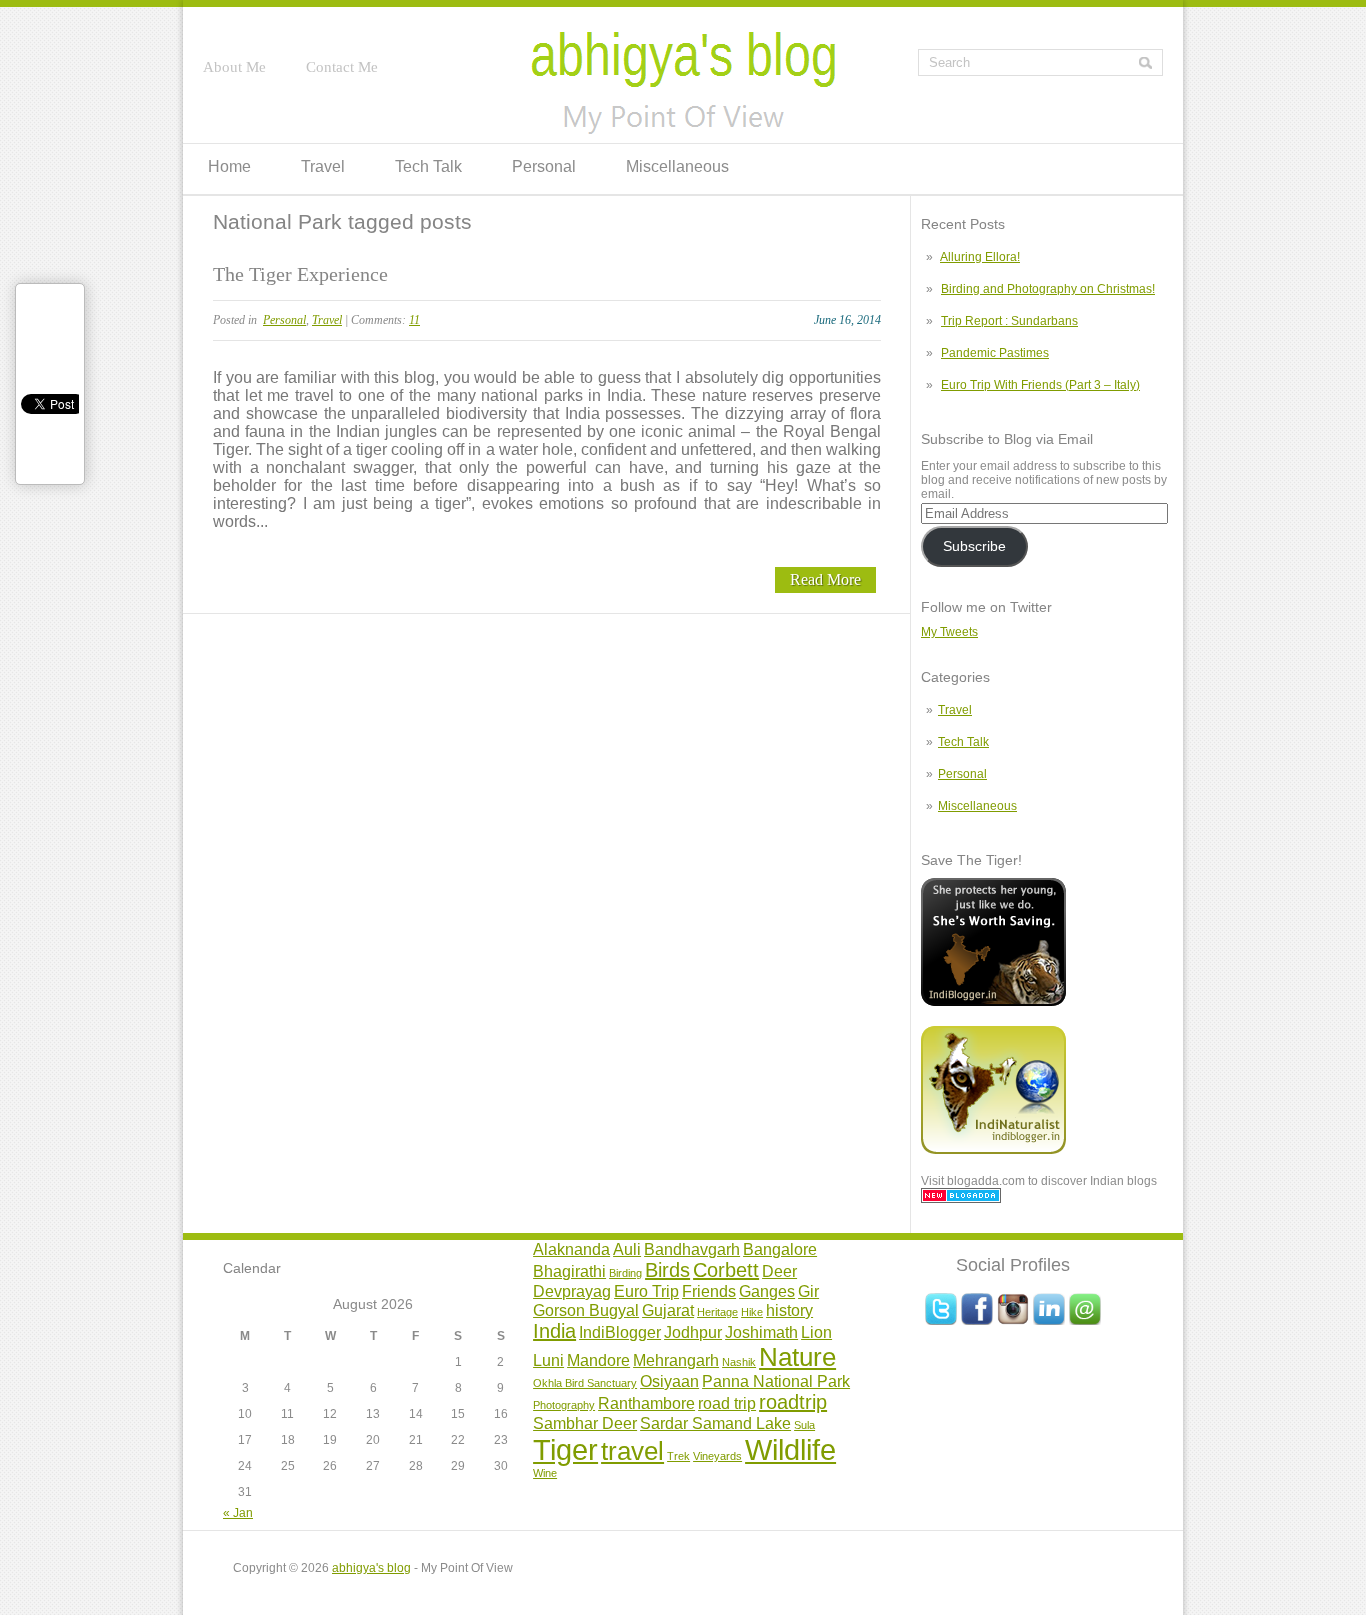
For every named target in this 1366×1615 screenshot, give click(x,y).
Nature (797, 1357)
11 (414, 320)
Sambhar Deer (585, 1423)
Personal (544, 166)
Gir (808, 1291)
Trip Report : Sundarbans (1009, 321)
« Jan (238, 1513)
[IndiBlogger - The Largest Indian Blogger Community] (993, 1002)
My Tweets (949, 632)
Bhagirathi (569, 1271)
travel (632, 1451)
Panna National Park (776, 1381)
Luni (548, 1360)
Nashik (739, 1362)
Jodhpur (693, 1332)
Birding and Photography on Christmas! (1048, 289)
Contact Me (342, 67)
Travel (323, 166)
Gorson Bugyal (586, 1310)
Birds (667, 1270)
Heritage (717, 1312)
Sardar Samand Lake (715, 1423)
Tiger (565, 1449)
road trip (727, 1403)
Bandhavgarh (692, 1249)
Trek (678, 1456)
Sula (804, 1425)
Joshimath (761, 1332)
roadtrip (793, 1402)
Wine (545, 1473)
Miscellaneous (677, 166)
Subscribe (974, 546)
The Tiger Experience (300, 274)
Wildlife (790, 1449)
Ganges (767, 1291)
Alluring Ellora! (980, 257)
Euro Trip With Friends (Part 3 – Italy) (1040, 385)
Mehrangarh (676, 1360)
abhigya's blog (371, 1568)
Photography (564, 1405)
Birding (625, 1273)
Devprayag (572, 1291)
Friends (709, 1291)
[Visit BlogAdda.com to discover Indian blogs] (961, 1199)
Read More (825, 579)
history (789, 1310)
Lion (816, 1332)
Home (229, 166)
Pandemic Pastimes (995, 353)
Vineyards (717, 1456)
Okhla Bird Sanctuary (585, 1383)
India (554, 1331)
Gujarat (668, 1310)
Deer (779, 1271)
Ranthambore (646, 1403)
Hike (752, 1312)
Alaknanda (571, 1249)
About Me (234, 67)
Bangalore (780, 1249)
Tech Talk (428, 166)
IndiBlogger (620, 1332)
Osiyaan (669, 1381)
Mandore (598, 1360)
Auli (627, 1249)
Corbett (726, 1270)
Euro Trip (646, 1291)
